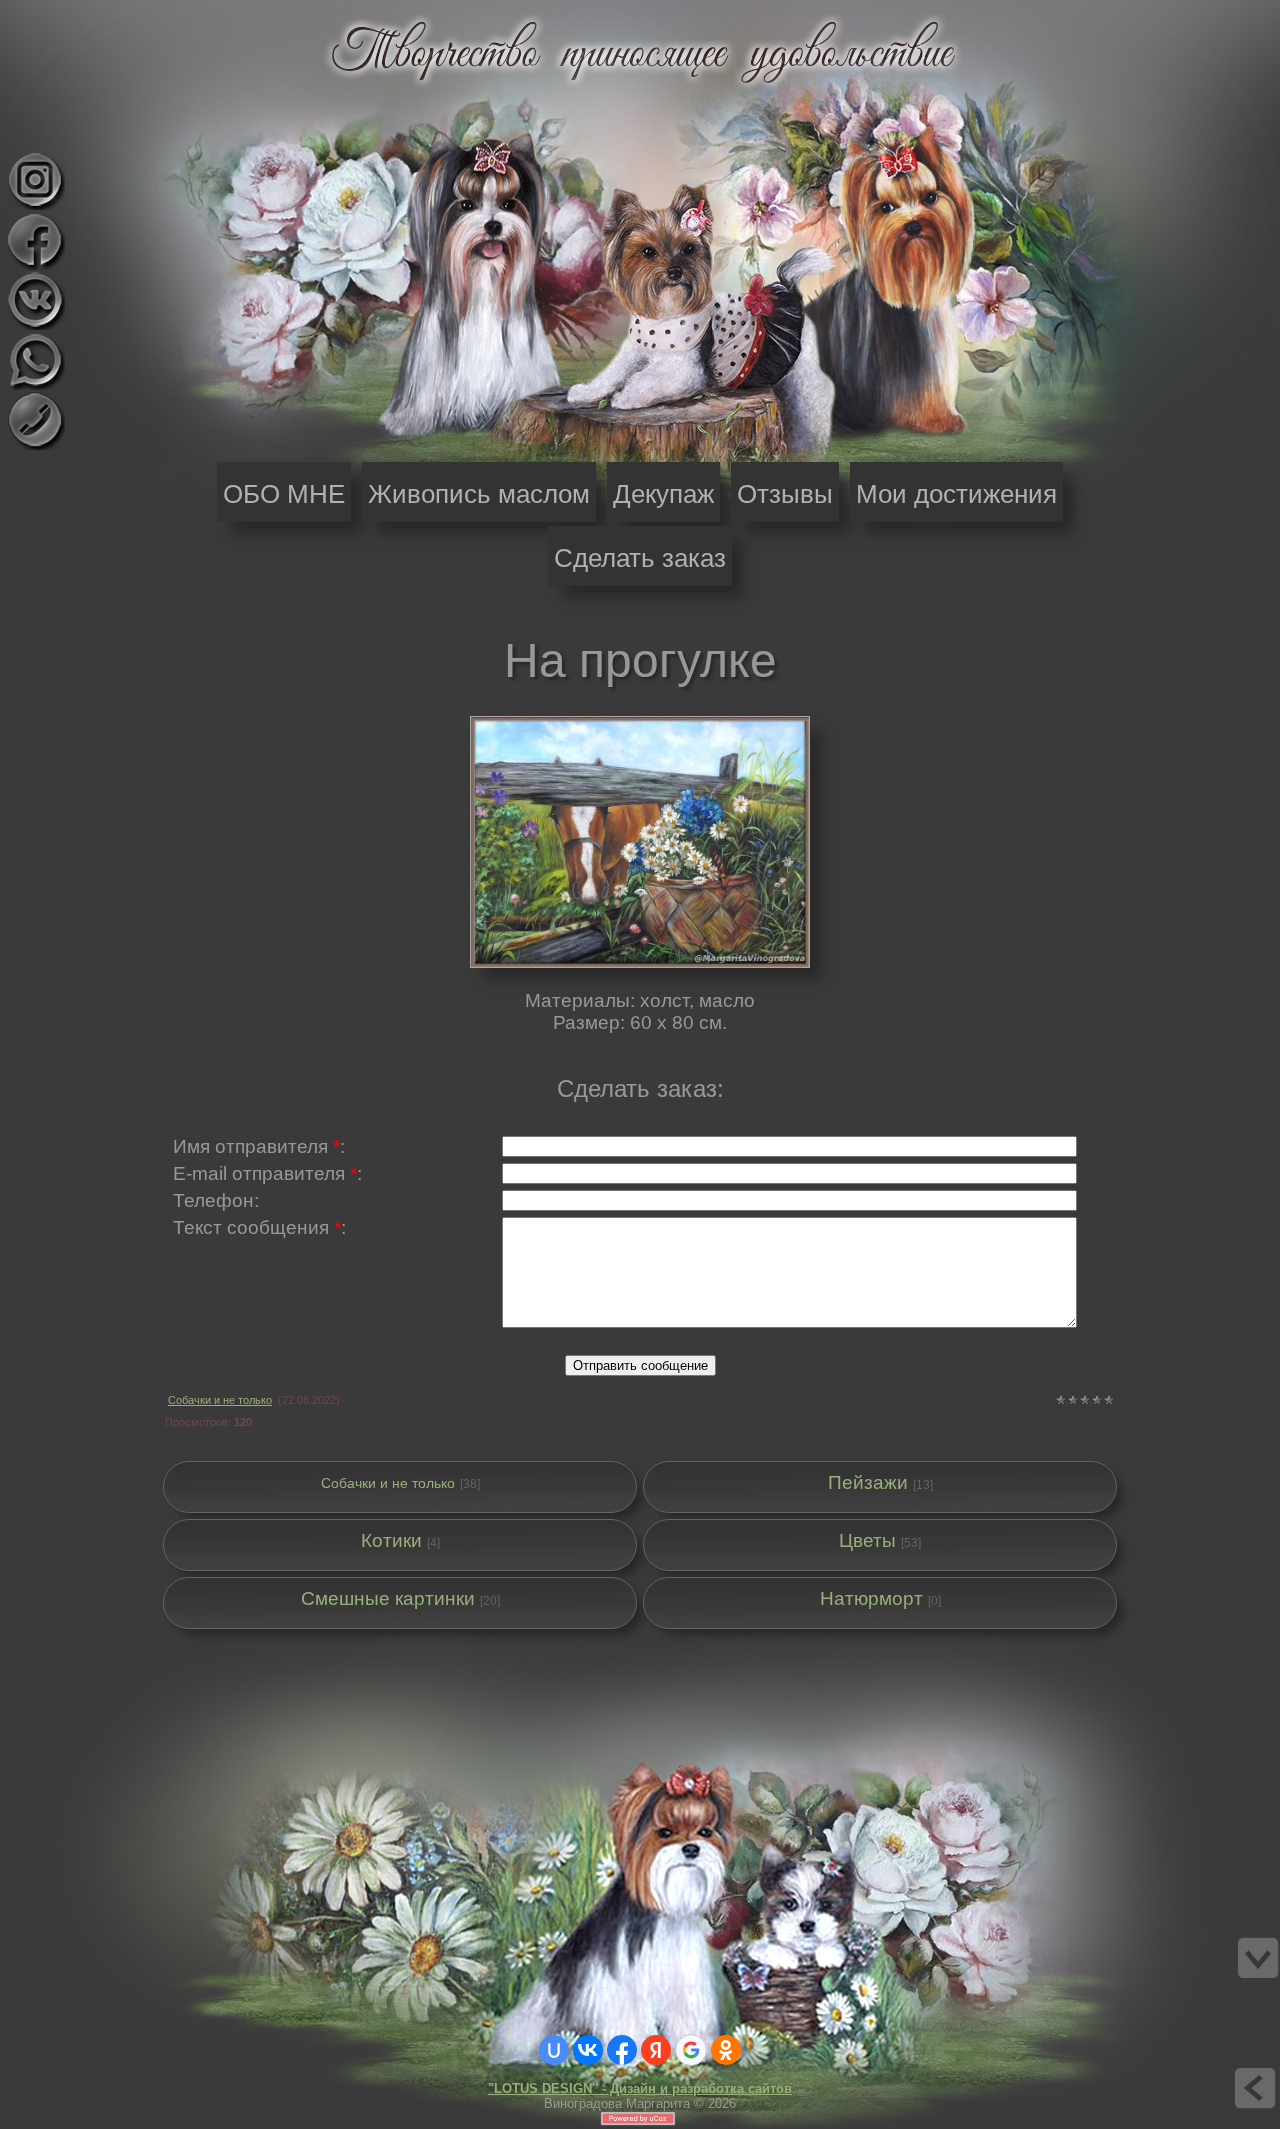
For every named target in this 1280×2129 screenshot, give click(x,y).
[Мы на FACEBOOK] (35, 263)
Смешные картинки (388, 1598)
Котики (391, 1540)
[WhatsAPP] (35, 383)
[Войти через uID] (554, 2050)
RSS (178, 13)
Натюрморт (871, 1598)
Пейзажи (868, 1482)
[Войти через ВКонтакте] (588, 2050)
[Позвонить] (35, 443)
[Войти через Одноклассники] (726, 2050)
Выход (158, 13)
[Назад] (1255, 2088)
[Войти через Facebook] (622, 2050)
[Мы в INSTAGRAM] (35, 203)
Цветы (867, 1540)
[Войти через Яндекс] (656, 2050)
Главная (118, 13)
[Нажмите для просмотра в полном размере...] (640, 961)
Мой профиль (138, 13)
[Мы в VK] (35, 323)
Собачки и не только (220, 1400)
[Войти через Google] (691, 2050)
